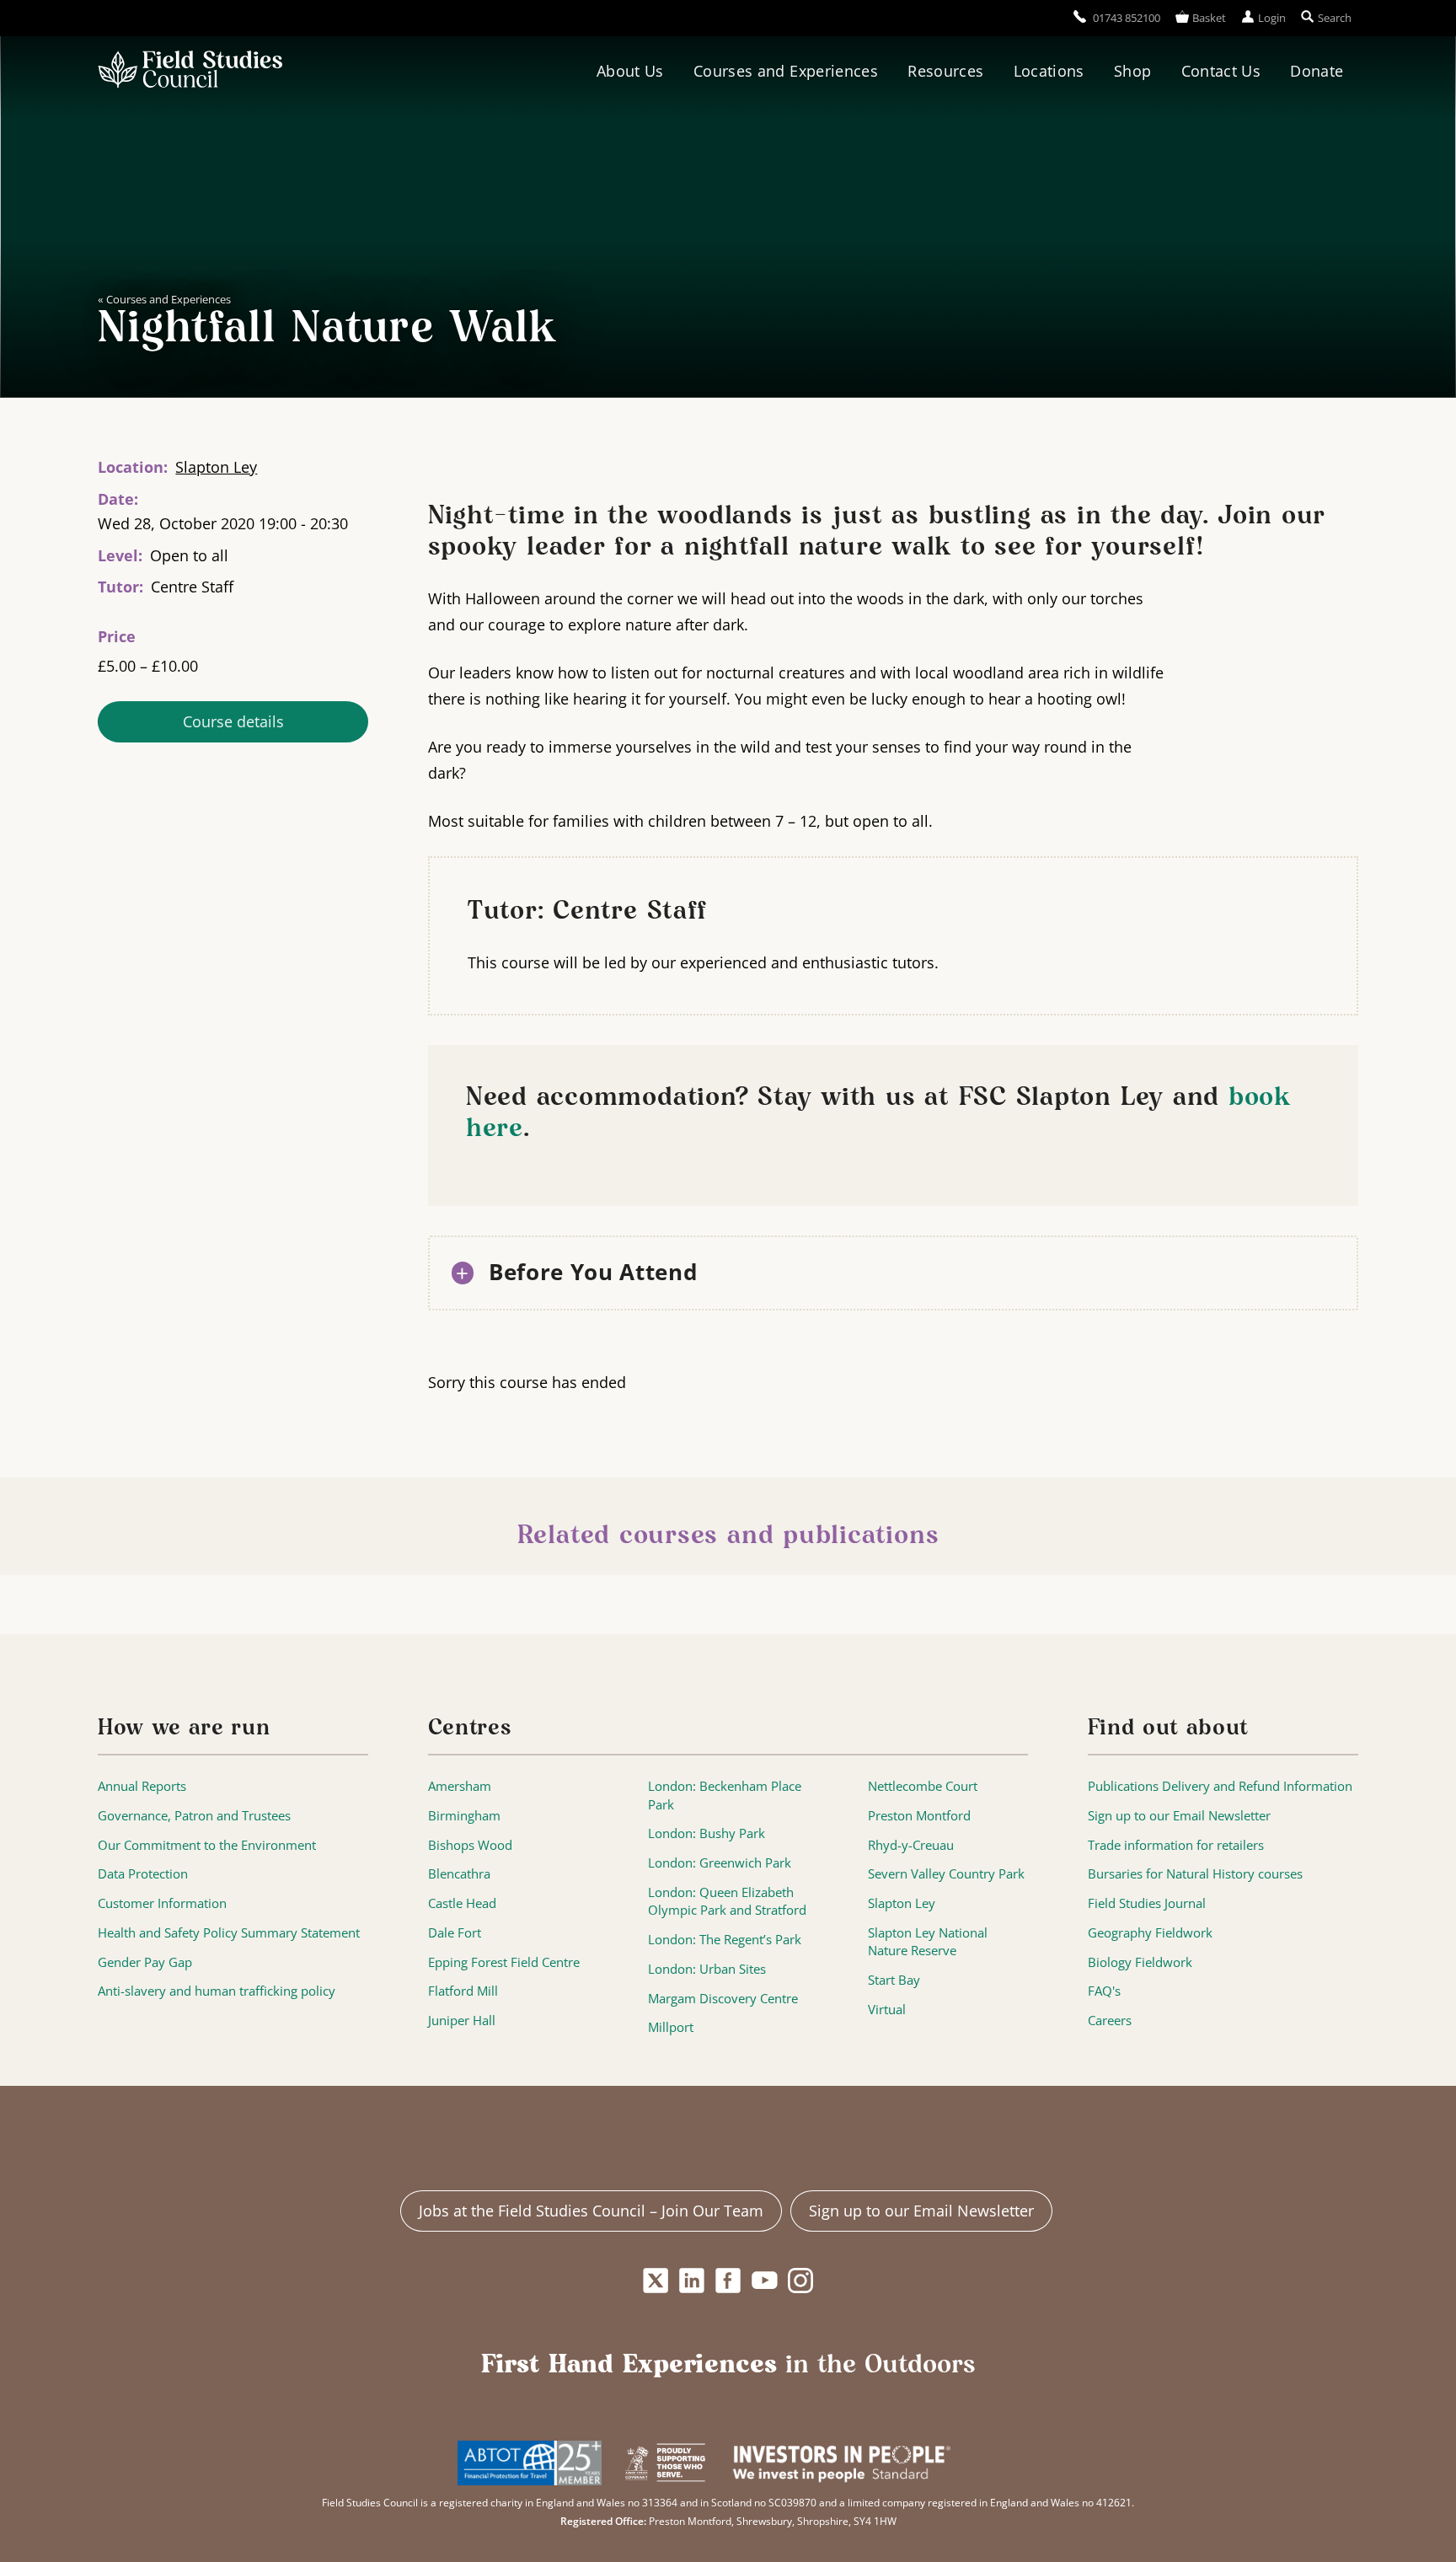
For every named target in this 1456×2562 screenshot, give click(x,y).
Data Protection (143, 1874)
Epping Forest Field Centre (504, 1962)
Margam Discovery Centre (723, 1999)
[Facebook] (728, 2281)
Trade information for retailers (1176, 1845)
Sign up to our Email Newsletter (1179, 1816)
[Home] (190, 72)
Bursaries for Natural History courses (1195, 1874)
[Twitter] (655, 2281)
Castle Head (462, 1903)
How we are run (184, 1729)
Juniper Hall (462, 2021)
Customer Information (162, 1903)
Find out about (1168, 1729)
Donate (1317, 71)
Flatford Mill (463, 1991)
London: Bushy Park (707, 1833)
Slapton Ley (216, 467)
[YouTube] (765, 2281)
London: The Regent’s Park (725, 1940)
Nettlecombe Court (923, 1786)
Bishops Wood (470, 1845)
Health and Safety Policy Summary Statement (229, 1933)
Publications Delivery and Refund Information (1220, 1786)
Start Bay (894, 1980)
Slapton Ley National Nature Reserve (928, 1942)
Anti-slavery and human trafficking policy (217, 1991)
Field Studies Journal (1147, 1903)
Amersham (460, 1786)
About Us (630, 71)
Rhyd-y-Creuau (911, 1845)
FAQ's (1104, 1991)
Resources (945, 71)
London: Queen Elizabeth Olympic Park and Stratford (727, 1902)
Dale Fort (455, 1933)
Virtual (887, 2010)
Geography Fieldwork (1150, 1933)
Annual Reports (142, 1786)
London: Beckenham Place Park (725, 1796)
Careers (1110, 2021)
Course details (233, 722)
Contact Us (1221, 71)
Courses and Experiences (786, 71)
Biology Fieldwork (1140, 1962)
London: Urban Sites (707, 1969)
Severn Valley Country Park (946, 1874)
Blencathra (459, 1874)
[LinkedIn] (691, 2281)
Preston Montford (919, 1816)
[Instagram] (801, 2281)
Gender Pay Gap (145, 1962)
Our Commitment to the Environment (207, 1845)
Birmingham (464, 1816)
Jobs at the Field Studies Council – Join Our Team (591, 2211)
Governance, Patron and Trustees (194, 1816)
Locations (1049, 71)
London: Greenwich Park (720, 1863)
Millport (671, 2027)
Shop (1132, 71)
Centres (470, 1729)
